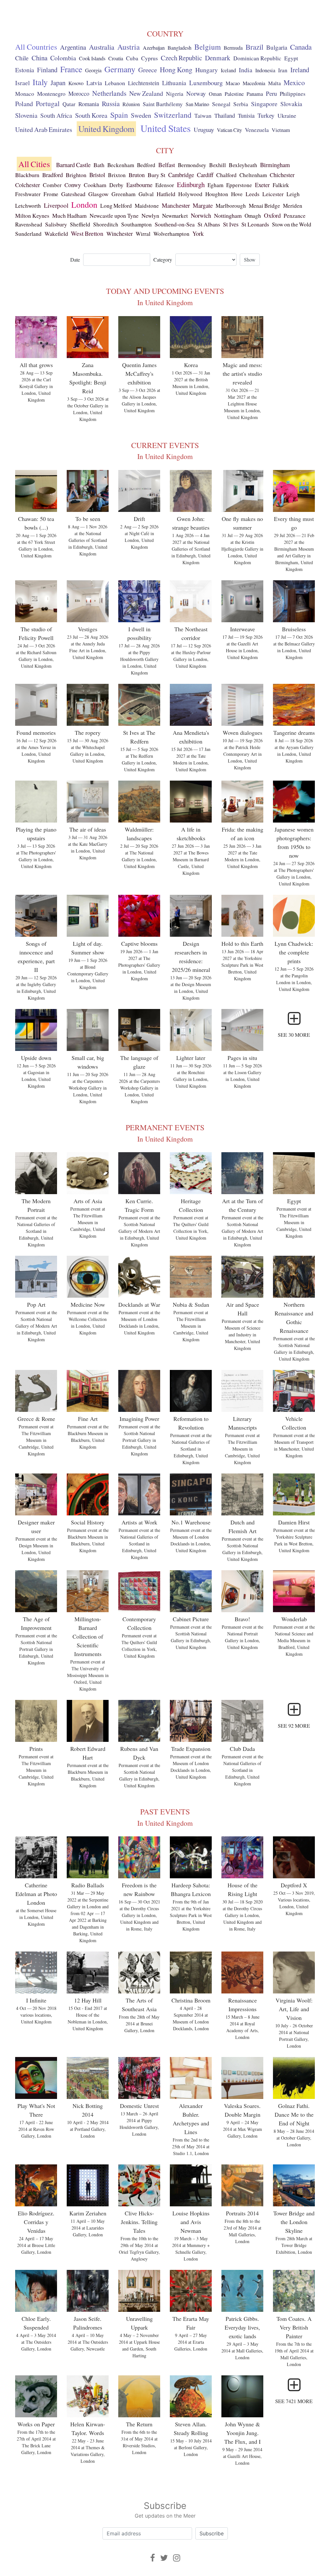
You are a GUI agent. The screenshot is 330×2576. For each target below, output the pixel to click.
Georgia (93, 70)
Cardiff (205, 175)
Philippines (293, 94)
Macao (233, 83)
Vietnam (281, 130)
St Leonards (255, 224)
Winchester (120, 234)
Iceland (228, 70)
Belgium (208, 47)
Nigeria (175, 94)
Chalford (226, 175)
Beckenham (121, 165)
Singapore (264, 104)
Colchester (28, 185)
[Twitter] (164, 2558)
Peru (271, 93)
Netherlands (109, 93)
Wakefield (56, 234)
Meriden (293, 206)
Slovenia (26, 115)
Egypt (291, 58)
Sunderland (28, 234)
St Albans (209, 224)
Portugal (48, 103)
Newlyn (150, 215)
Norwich (201, 215)
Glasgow (98, 194)
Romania (89, 104)
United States (166, 128)
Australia (102, 47)
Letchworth (28, 206)
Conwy (73, 185)
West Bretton (87, 233)
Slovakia (291, 104)
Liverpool (56, 205)
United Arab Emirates (44, 130)
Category (163, 260)
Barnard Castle (73, 165)
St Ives (231, 224)
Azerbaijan (154, 48)
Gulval (146, 194)
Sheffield (80, 224)
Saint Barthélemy (163, 104)
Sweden (141, 115)
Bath (99, 165)
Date (75, 260)
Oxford (272, 215)
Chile (22, 58)
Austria (129, 47)
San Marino (197, 104)
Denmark (218, 58)
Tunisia (246, 115)
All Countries (36, 47)
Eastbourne (139, 185)
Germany (120, 69)
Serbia (241, 104)
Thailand (225, 115)
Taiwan (203, 115)
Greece (148, 70)
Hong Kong (176, 70)
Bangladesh (180, 48)
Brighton (76, 175)
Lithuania (174, 83)
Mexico (294, 82)
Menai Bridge (264, 206)
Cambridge (181, 175)
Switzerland (173, 115)
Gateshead (73, 194)
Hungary (207, 70)
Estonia (25, 70)
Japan (58, 83)
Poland (24, 104)
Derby (116, 185)
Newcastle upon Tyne (114, 215)
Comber (52, 185)
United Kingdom (106, 129)
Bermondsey (192, 165)
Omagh (253, 216)
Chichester (282, 175)
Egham (215, 185)
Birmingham (275, 165)
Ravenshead (29, 224)
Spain (119, 115)
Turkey (266, 115)
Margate (203, 205)
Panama (255, 94)
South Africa (56, 115)
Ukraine (287, 115)
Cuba (132, 58)
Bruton (137, 175)
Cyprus (150, 58)
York (198, 234)
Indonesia (265, 70)
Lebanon (115, 83)
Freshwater (28, 194)
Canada (301, 47)
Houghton (217, 194)
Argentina (73, 47)
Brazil (254, 47)
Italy (40, 82)
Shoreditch (106, 224)
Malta (274, 83)
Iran (283, 70)
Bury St (156, 175)
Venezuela (257, 130)
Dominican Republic (257, 58)
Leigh (293, 194)
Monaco (25, 94)
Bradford (53, 175)
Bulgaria (277, 47)
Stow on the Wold (292, 224)
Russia (111, 104)
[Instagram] (177, 2558)
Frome (51, 194)
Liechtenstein (144, 83)
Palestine (234, 94)
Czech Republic (181, 58)
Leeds (252, 194)
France (71, 69)
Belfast (167, 165)
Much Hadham (69, 215)
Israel (22, 83)
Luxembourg (206, 83)
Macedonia (254, 83)
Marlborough (231, 206)
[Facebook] (153, 2558)
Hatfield (166, 194)
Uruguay (204, 130)
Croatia (116, 58)
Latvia (94, 83)
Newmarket (175, 216)
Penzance (295, 215)
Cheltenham (253, 175)
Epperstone (239, 185)
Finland (47, 70)
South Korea (91, 115)
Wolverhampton (171, 234)
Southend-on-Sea (175, 224)
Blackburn (27, 175)
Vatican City (229, 130)
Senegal (221, 104)
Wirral (143, 234)
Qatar (69, 104)
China (39, 58)
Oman (215, 94)
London (84, 205)
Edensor (165, 185)
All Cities (34, 164)
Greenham (124, 194)
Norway (196, 93)
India (246, 70)
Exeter (262, 185)
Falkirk (281, 185)
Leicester (273, 194)
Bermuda (233, 48)
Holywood (190, 194)
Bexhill (218, 165)
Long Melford (116, 206)
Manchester (176, 205)
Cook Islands (92, 58)
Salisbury (56, 224)
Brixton (117, 175)
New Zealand (146, 93)
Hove (237, 194)
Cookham (95, 185)
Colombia (63, 58)
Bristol (97, 175)
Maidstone (147, 206)
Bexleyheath (243, 165)
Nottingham (228, 215)
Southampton (136, 224)
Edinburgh (191, 185)
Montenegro (51, 94)
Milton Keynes (32, 215)
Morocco (79, 94)
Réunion (131, 104)
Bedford (146, 165)
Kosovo (76, 83)
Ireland (300, 70)
